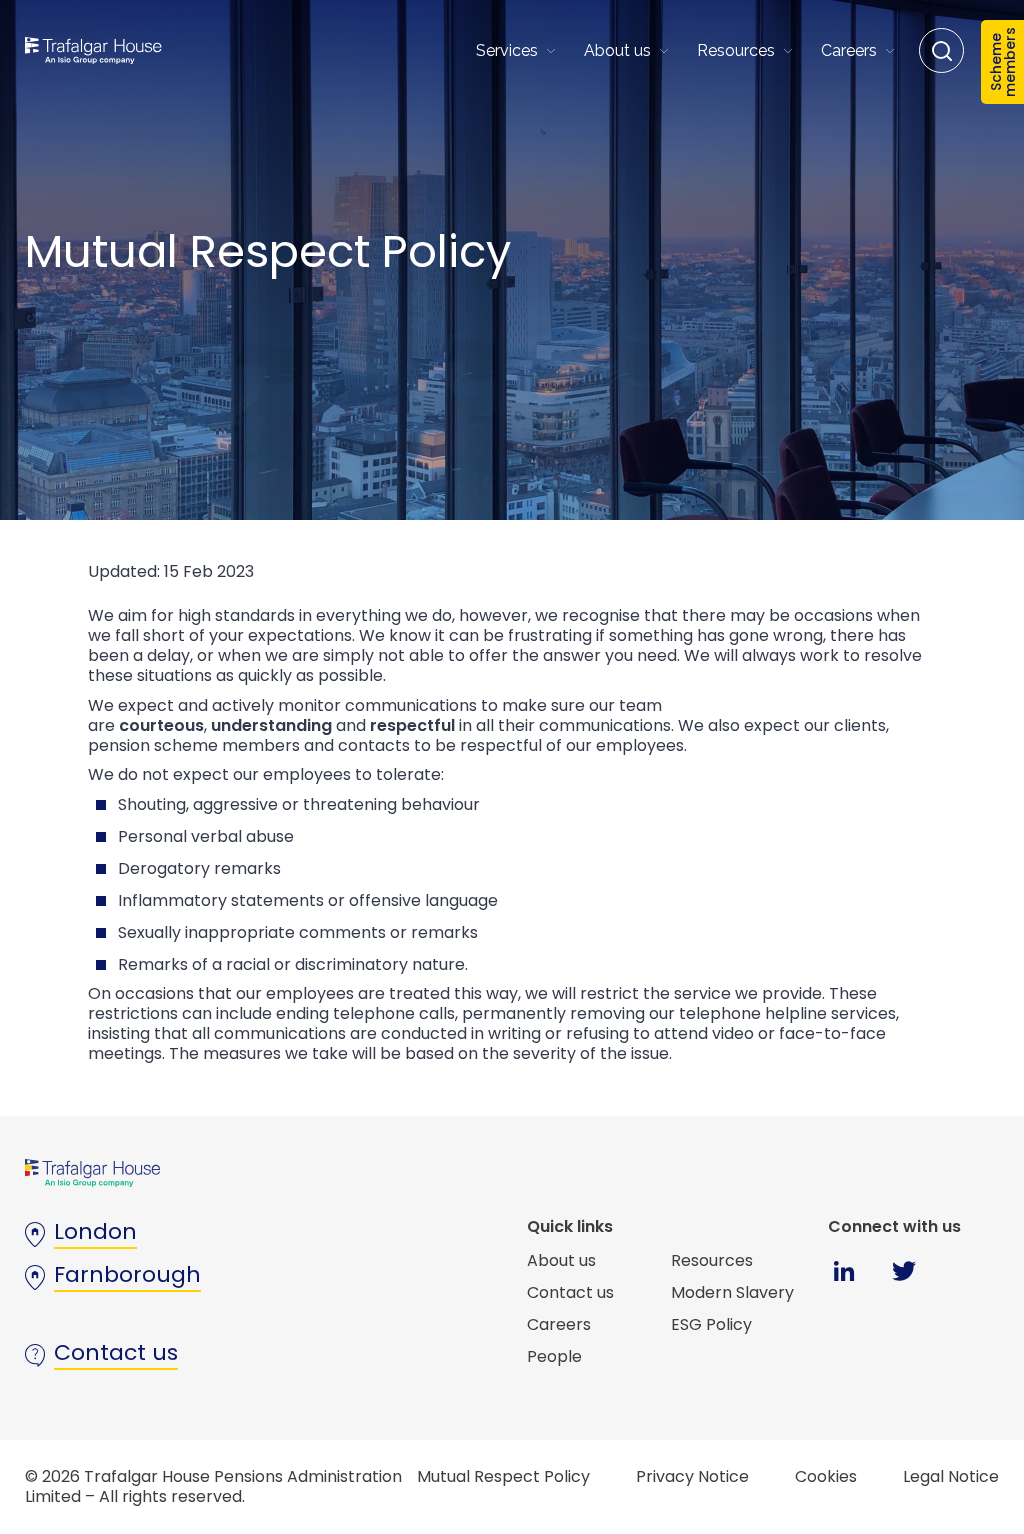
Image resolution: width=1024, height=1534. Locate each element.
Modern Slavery (732, 1292)
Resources (736, 50)
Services (507, 50)
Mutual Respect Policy (503, 1476)
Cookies (826, 1476)
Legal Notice (951, 1476)
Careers (849, 50)
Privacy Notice (692, 1476)
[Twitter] (903, 1284)
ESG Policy (711, 1324)
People (554, 1356)
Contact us (570, 1292)
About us (617, 50)
